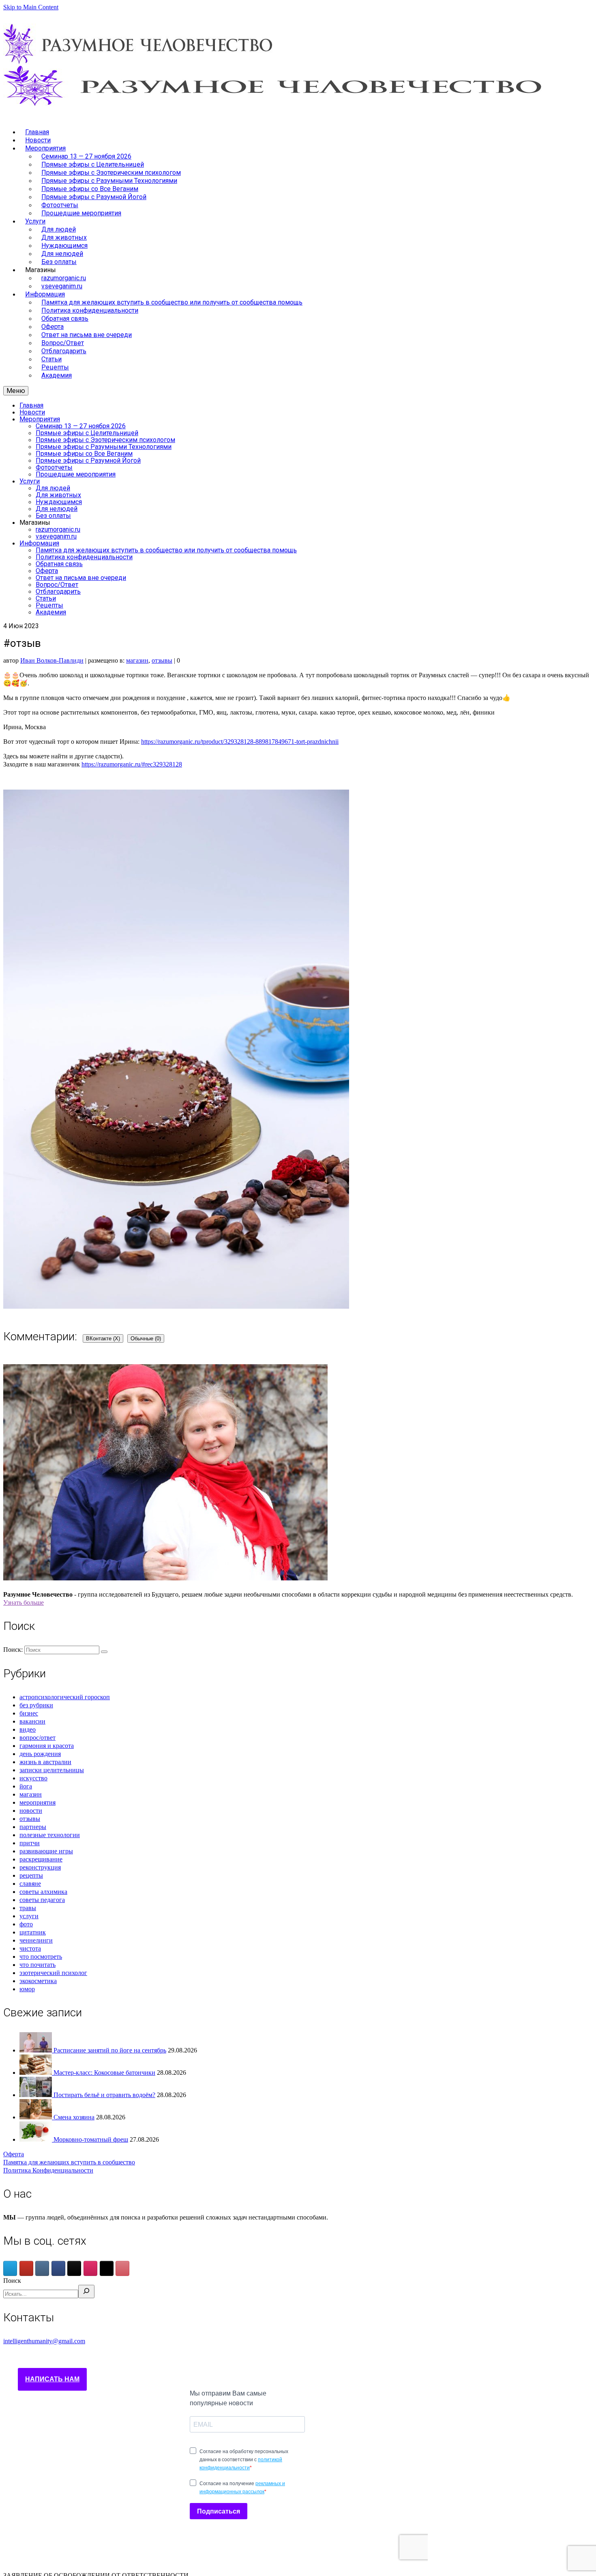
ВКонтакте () (103, 1338)
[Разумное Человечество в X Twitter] (107, 2268)
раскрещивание (41, 1859)
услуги (29, 1916)
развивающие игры (46, 1851)
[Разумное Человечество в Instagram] (90, 2268)
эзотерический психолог (53, 1973)
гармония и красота (47, 1746)
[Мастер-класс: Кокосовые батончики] (36, 2073)
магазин (137, 660)
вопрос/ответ (38, 1738)
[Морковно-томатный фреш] (36, 2139)
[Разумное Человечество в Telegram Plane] (10, 2268)
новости (31, 1811)
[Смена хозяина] (36, 2117)
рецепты (31, 1875)
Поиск (12, 2281)
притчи (30, 1843)
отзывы (162, 660)
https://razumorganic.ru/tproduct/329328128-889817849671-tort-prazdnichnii (240, 742)
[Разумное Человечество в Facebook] (58, 2268)
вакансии (32, 1721)
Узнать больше (24, 1602)
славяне (30, 1884)
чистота (30, 1948)
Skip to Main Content (31, 7)
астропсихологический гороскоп (65, 1697)
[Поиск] (86, 2292)
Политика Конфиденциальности (48, 2170)
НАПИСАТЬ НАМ (52, 2379)
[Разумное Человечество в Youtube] (26, 2268)
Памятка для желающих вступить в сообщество (69, 2162)
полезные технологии (50, 1835)
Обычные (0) (146, 1338)
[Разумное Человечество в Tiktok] (74, 2268)
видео (28, 1729)
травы (28, 1908)
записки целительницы (52, 1770)
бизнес (29, 1713)
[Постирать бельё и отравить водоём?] (36, 2095)
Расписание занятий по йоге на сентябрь (110, 2050)
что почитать (38, 1965)
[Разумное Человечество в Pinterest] (122, 2268)
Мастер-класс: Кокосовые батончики (104, 2073)
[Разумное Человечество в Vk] (42, 2268)
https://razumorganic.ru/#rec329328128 (132, 764)
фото (26, 1924)
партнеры (33, 1827)
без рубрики (36, 1705)
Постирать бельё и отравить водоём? (104, 2095)
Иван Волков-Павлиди (52, 660)
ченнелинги (36, 1940)
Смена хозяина (74, 2117)
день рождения (40, 1754)
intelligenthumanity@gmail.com (44, 2341)
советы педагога (42, 1900)
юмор (27, 1989)
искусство (33, 1778)
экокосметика (38, 1981)
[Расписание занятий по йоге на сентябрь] (36, 2050)
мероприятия (38, 1802)
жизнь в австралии (45, 1762)
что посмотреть (41, 1957)
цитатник (33, 1932)
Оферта (14, 2154)
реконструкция (40, 1867)
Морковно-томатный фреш (91, 2139)
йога (26, 1786)
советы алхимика (43, 1892)
